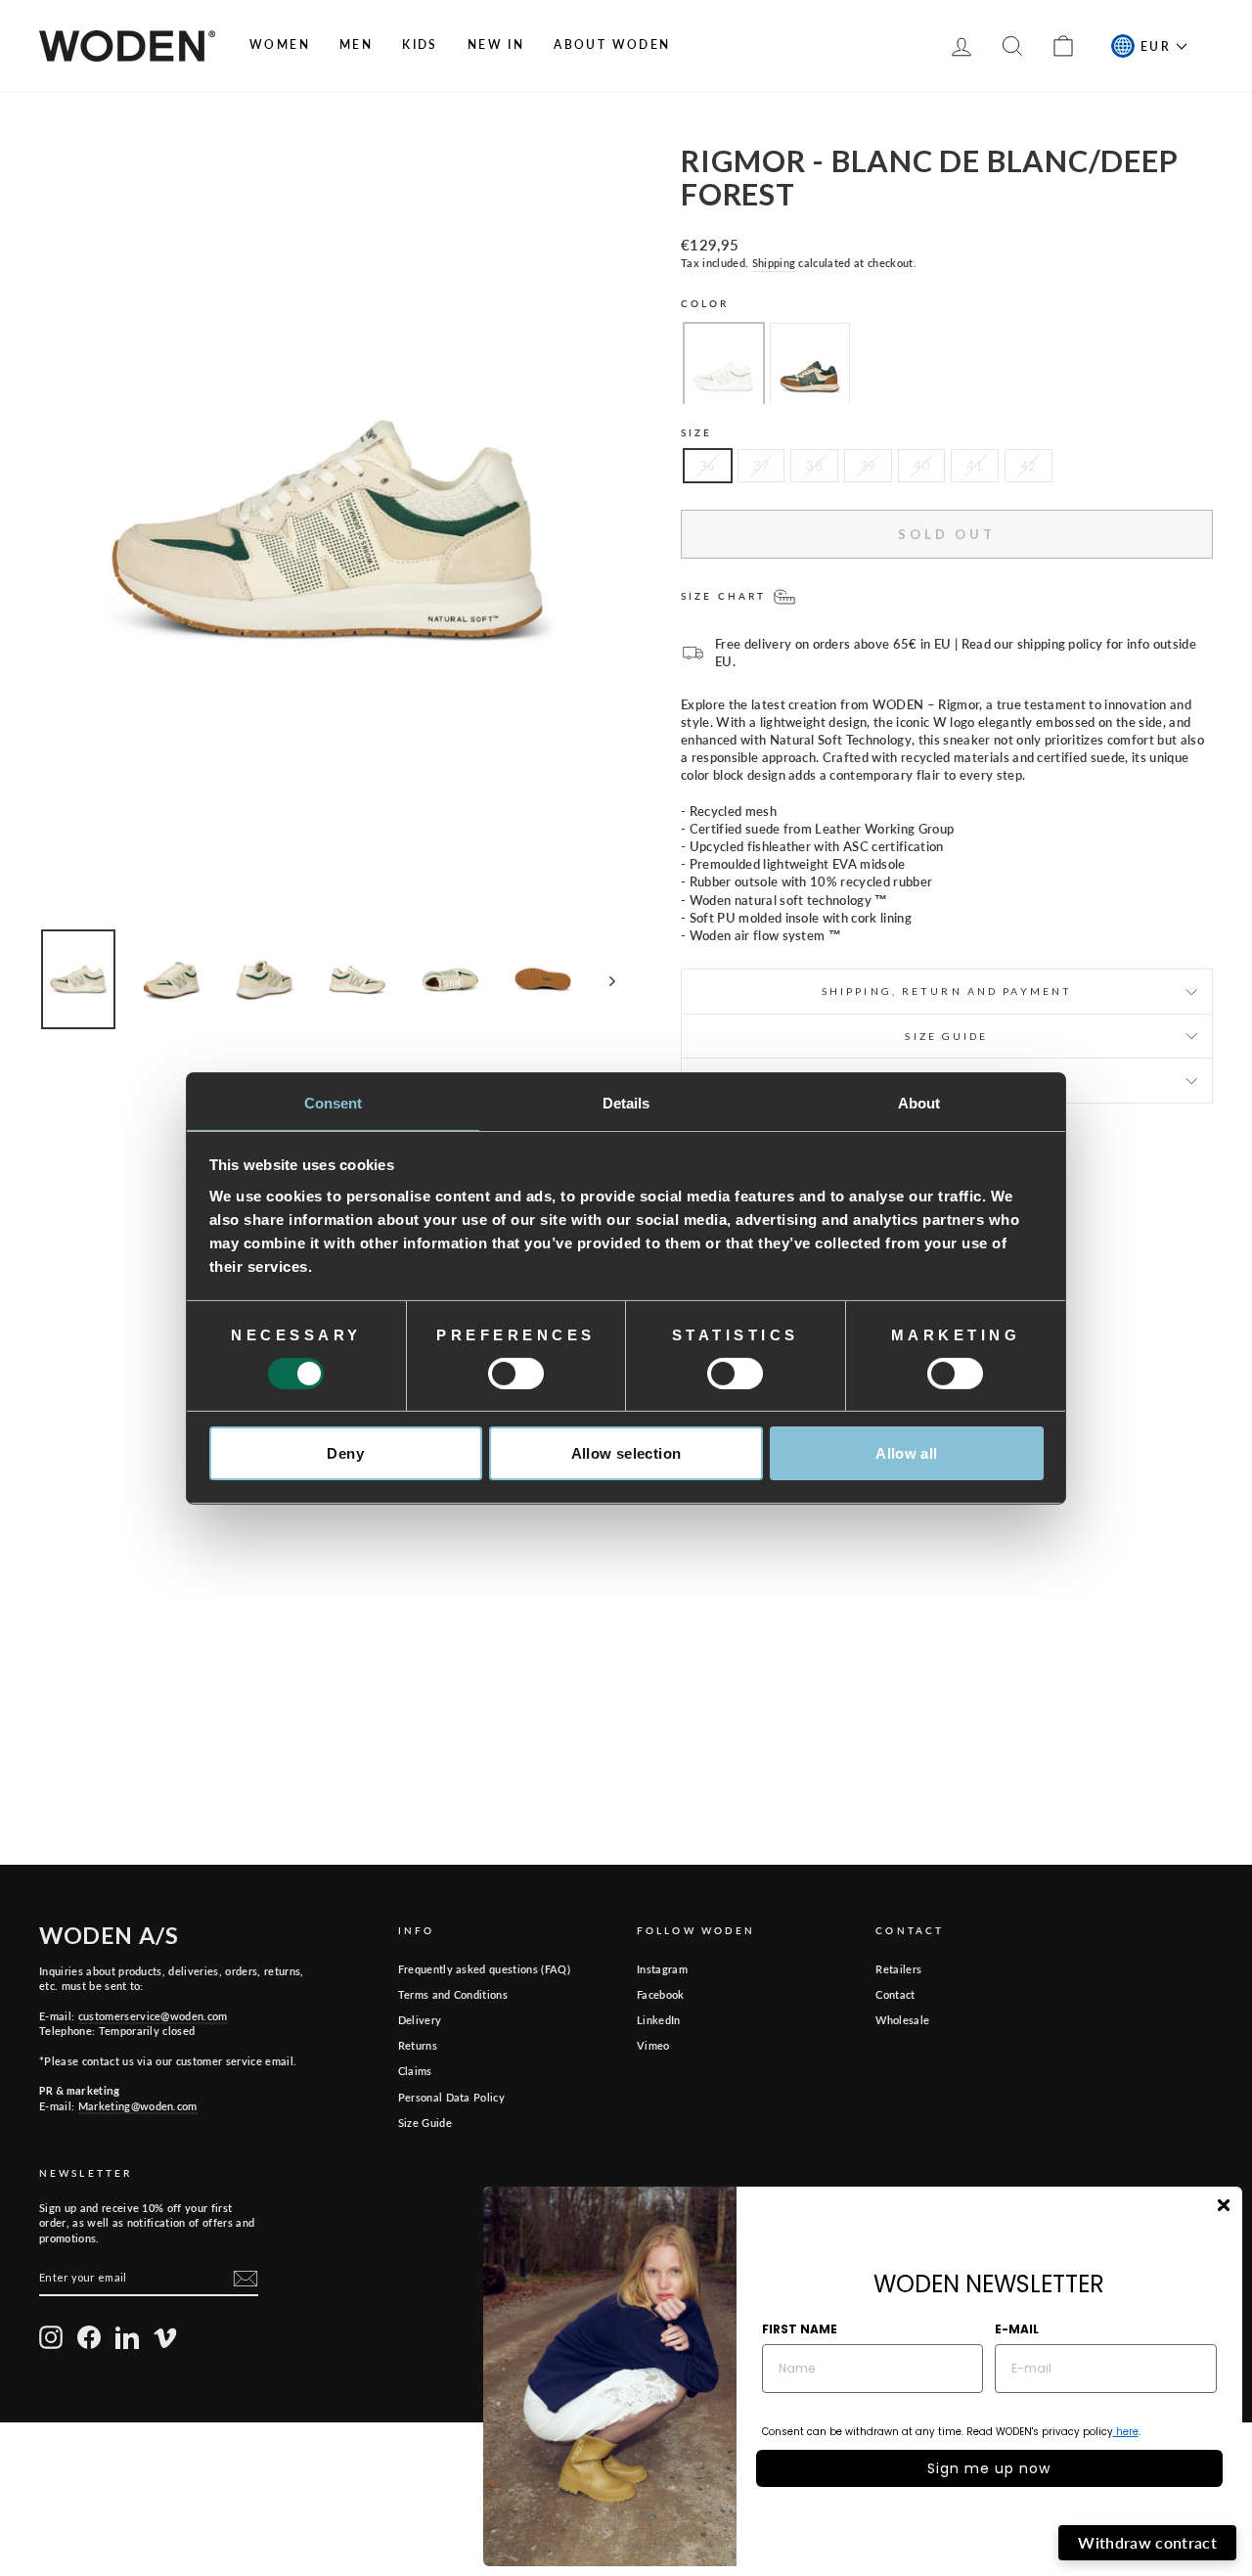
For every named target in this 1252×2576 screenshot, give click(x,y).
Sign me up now (989, 2468)
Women (280, 45)
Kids (420, 45)
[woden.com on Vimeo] (165, 2337)
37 (761, 466)
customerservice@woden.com (153, 2016)
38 (814, 466)
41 (975, 466)
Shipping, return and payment (947, 991)
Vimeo (653, 2045)
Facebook (661, 1994)
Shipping (774, 263)
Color (705, 303)
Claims (415, 2071)
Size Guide (425, 2123)
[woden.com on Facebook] (89, 2337)
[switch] (516, 1374)
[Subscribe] (246, 2279)
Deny (345, 1453)
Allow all (906, 1453)
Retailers (898, 1969)
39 (868, 466)
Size (696, 432)
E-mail (1017, 2329)
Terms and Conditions (453, 1994)
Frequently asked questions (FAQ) (484, 1969)
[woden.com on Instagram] (51, 2337)
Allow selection (626, 1453)
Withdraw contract (1147, 2542)
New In (496, 45)
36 (708, 466)
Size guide (946, 1036)
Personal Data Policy (452, 2097)
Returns (418, 2045)
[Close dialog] (1224, 2205)
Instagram (662, 1969)
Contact (895, 1994)
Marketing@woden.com (138, 2106)
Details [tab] (626, 1102)
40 (922, 466)
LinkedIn (659, 2020)
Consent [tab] (334, 1102)
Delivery (420, 2020)
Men (356, 45)
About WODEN (612, 45)
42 (1028, 466)
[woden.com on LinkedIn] (127, 2337)
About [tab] (919, 1102)
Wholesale (902, 2020)
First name (800, 2329)
